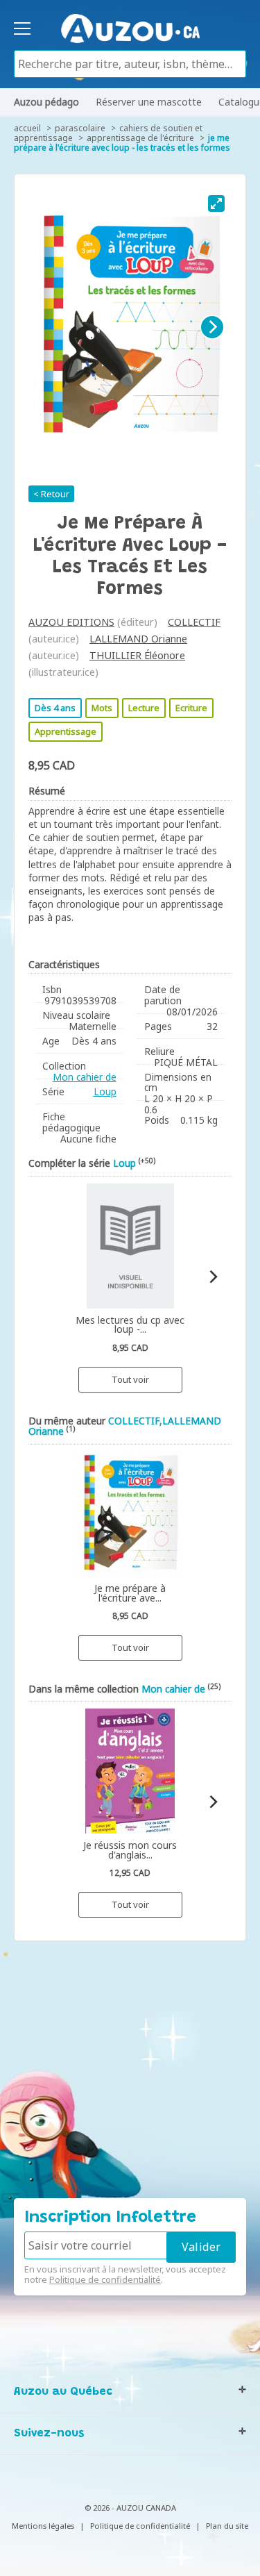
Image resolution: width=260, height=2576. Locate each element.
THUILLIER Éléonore (137, 655)
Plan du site (227, 2526)
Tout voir (130, 1379)
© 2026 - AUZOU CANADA (130, 2508)
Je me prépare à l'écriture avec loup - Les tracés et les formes (122, 143)
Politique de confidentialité (105, 2279)
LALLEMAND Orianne (138, 639)
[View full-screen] (216, 203)
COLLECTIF (194, 622)
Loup (105, 1091)
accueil (27, 128)
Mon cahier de (85, 1077)
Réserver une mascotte (149, 102)
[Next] (212, 327)
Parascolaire (80, 128)
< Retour (51, 494)
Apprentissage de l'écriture (140, 138)
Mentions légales (43, 2526)
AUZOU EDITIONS (71, 622)
